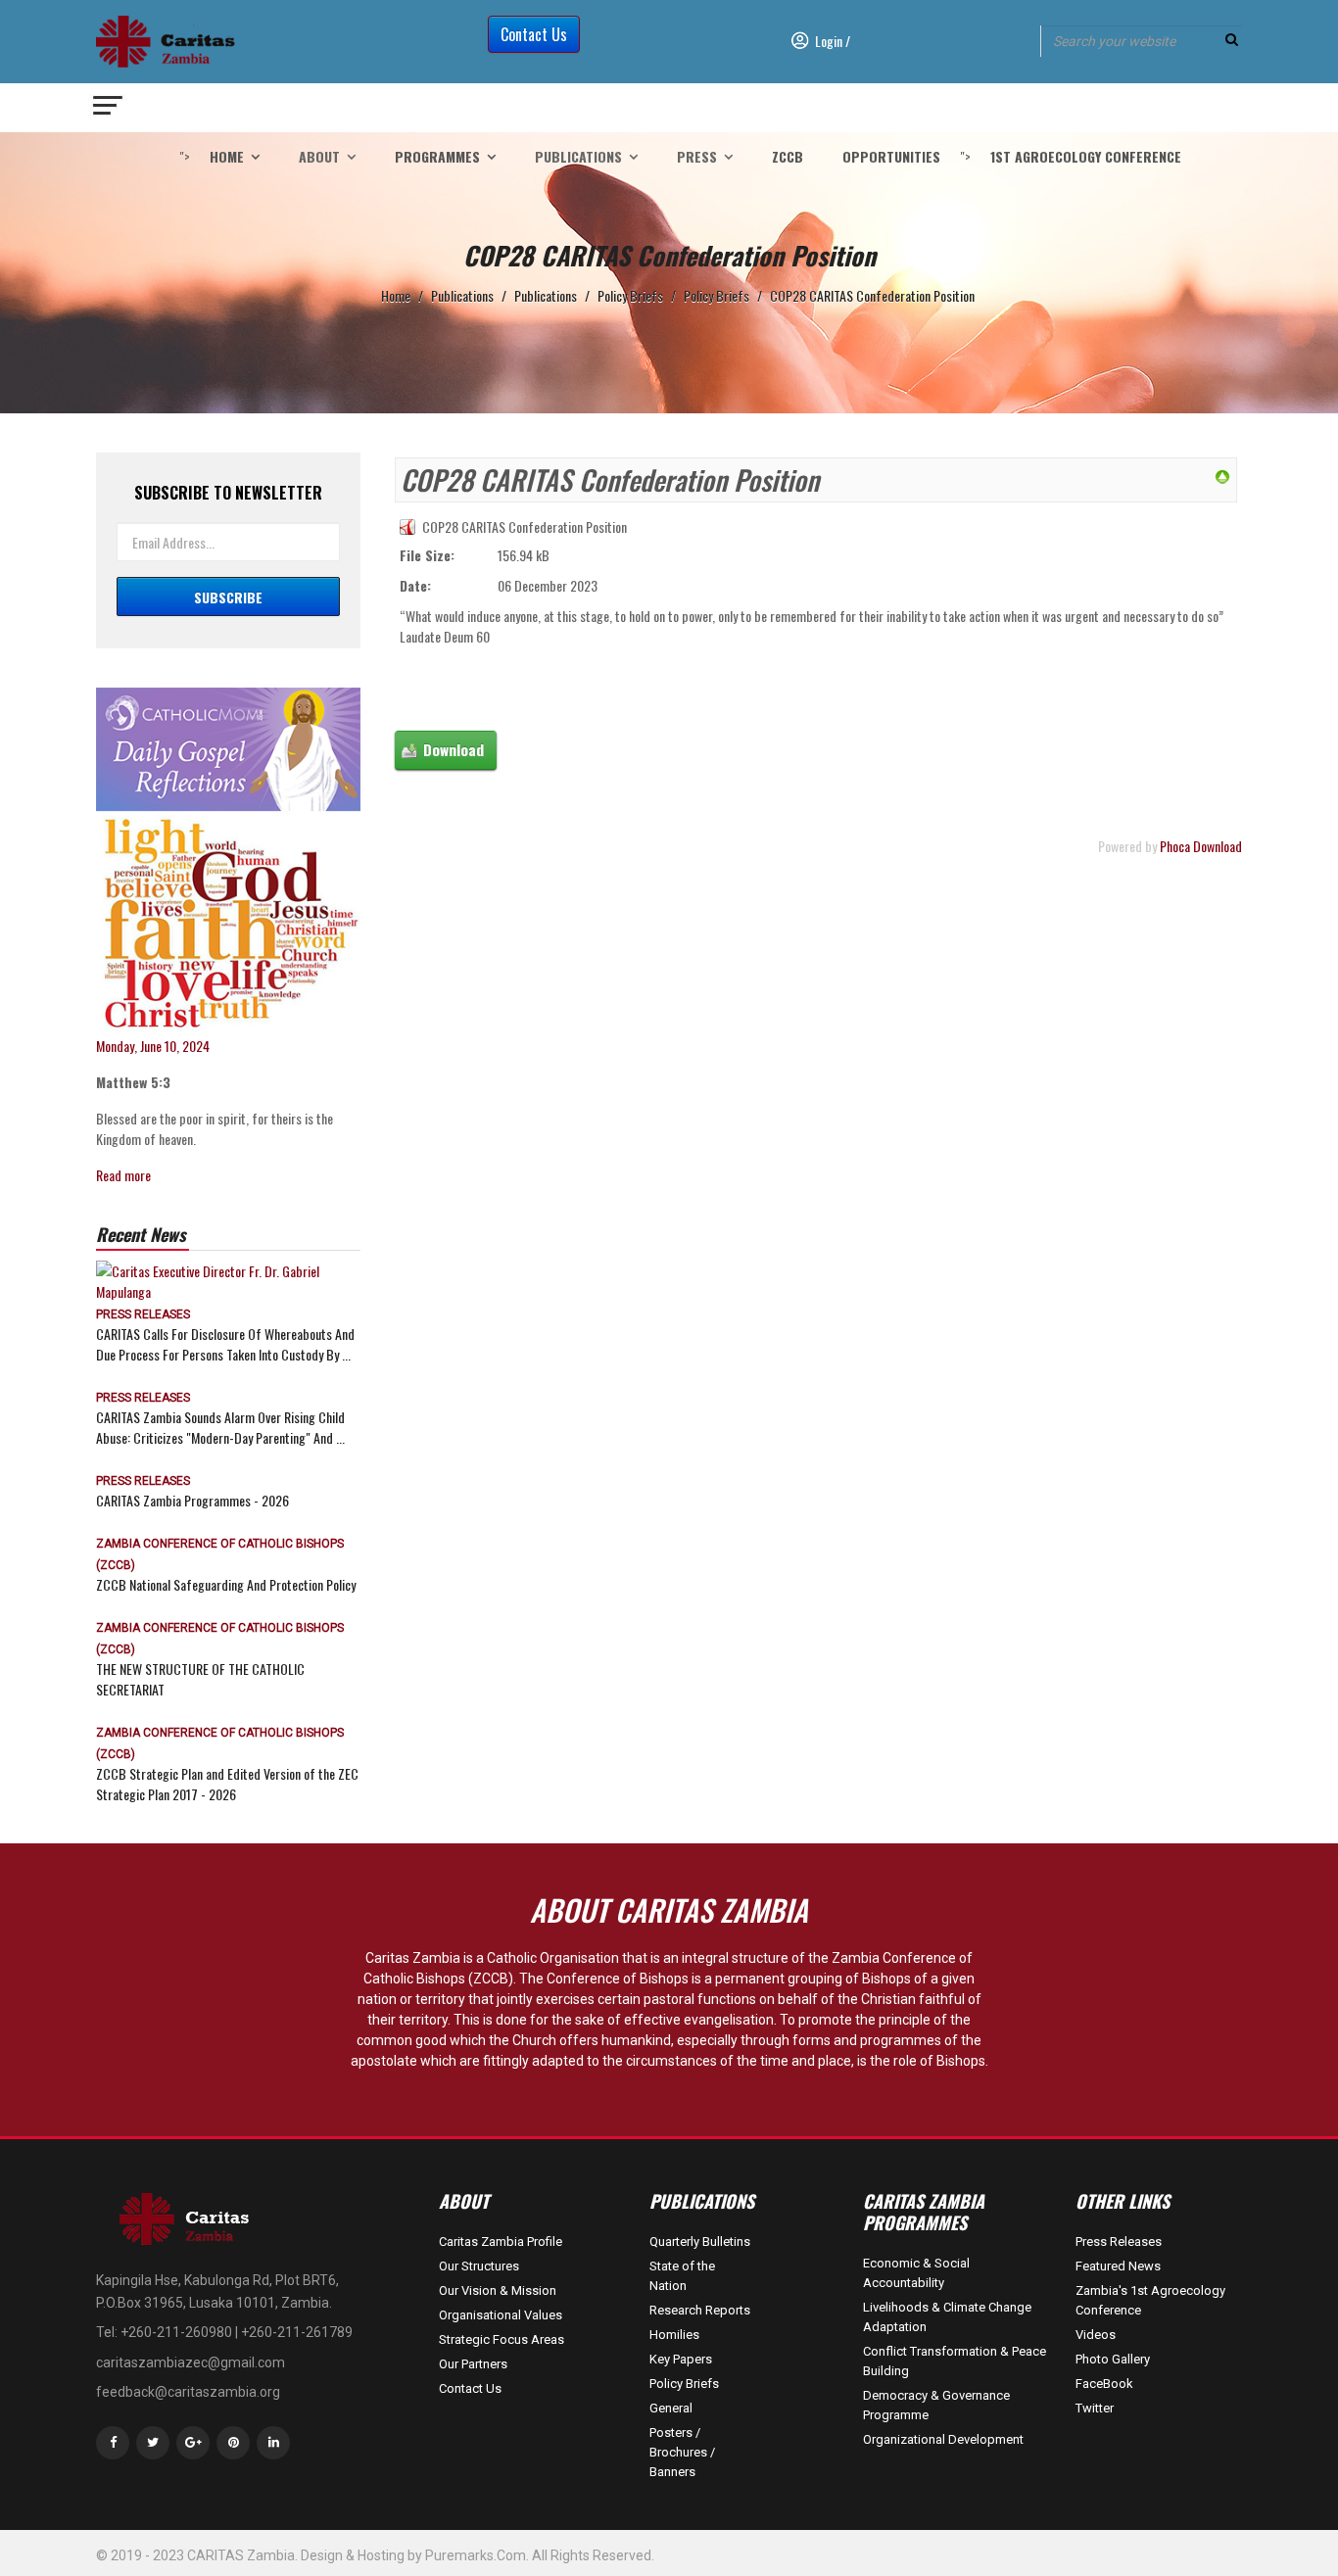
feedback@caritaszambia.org (188, 2392)
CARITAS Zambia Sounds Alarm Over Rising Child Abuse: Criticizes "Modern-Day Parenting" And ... (220, 1427)
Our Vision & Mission (498, 2290)
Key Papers (681, 2359)
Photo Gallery (1113, 2359)
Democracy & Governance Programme (936, 2405)
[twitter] (153, 2443)
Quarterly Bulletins (700, 2242)
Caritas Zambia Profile (501, 2242)
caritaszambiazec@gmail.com (191, 2362)
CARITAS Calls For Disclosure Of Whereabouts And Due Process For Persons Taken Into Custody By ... (225, 1344)
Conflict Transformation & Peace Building (955, 2361)
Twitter (1095, 2408)
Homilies (674, 2335)
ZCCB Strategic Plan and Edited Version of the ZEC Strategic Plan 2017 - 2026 (227, 1784)
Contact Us (534, 34)
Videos (1096, 2335)
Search (1232, 40)
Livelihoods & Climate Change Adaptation (947, 2317)
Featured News (1118, 2266)
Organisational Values (501, 2315)
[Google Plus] (193, 2443)
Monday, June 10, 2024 (153, 1046)
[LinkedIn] (273, 2443)
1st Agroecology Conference (1086, 156)
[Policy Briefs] (1222, 475)
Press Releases (143, 1314)
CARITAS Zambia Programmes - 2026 (192, 1500)
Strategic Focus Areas (502, 2339)
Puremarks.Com (476, 2555)
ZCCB (788, 156)
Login (829, 41)
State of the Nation (682, 2276)
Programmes (437, 156)
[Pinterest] (233, 2443)
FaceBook (1104, 2384)
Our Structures (479, 2266)
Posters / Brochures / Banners (682, 2452)
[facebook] (113, 2443)
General (671, 2408)
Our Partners (473, 2364)
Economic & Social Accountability (916, 2273)
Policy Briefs (684, 2384)
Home (227, 156)
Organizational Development (943, 2439)
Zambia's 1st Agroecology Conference (1150, 2300)
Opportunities (891, 156)
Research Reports (700, 2310)
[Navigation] (109, 108)
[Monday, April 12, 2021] (228, 861)
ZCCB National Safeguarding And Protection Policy (226, 1584)
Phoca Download (1201, 846)
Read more (123, 1175)
